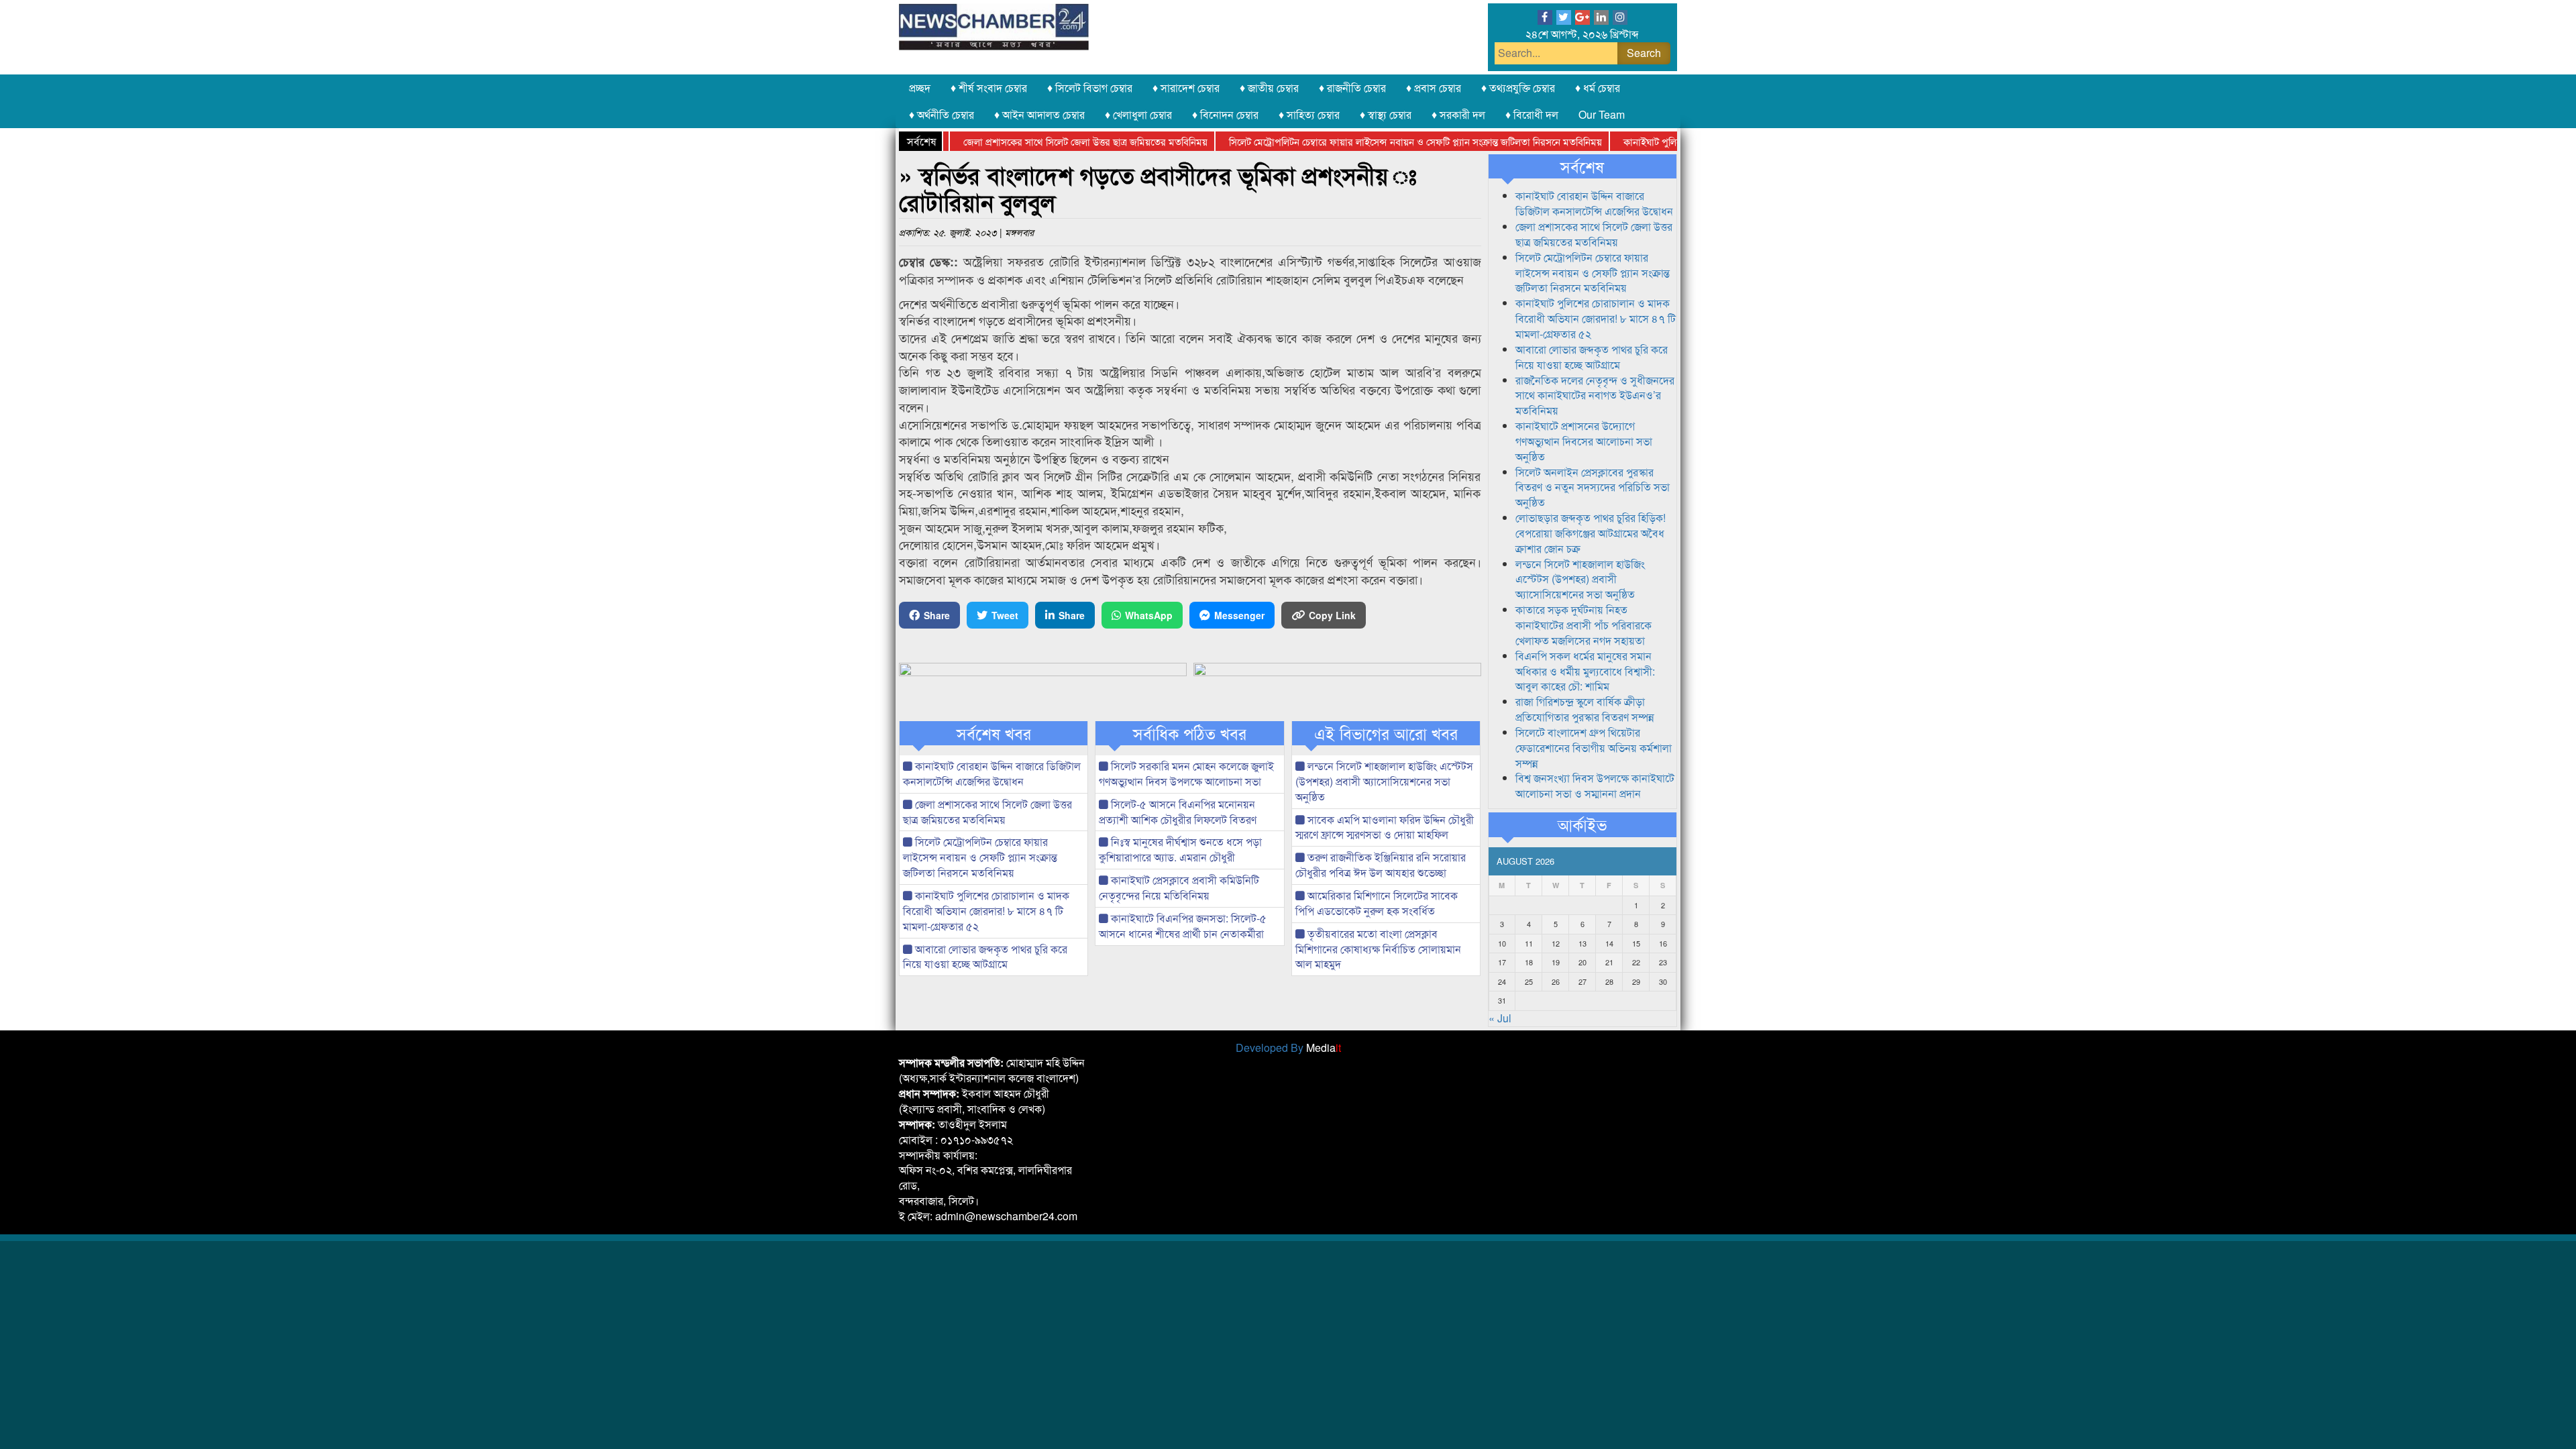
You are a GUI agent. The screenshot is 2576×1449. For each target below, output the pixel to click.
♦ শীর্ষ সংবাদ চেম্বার (989, 88)
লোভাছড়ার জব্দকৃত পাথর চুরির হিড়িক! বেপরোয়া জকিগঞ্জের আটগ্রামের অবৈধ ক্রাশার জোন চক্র (1591, 533)
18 (1529, 962)
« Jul (1500, 1018)
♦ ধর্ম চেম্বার (1598, 88)
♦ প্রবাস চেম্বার (1434, 88)
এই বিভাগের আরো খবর (1386, 733)
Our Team (1602, 114)
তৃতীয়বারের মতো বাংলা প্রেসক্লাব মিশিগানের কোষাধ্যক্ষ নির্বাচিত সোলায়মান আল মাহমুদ (1378, 949)
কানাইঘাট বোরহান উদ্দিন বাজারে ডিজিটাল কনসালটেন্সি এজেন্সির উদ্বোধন (992, 773)
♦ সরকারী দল (1458, 114)
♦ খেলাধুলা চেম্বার (1138, 114)
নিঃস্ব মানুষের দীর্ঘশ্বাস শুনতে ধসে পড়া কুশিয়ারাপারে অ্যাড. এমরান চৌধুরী (1180, 849)
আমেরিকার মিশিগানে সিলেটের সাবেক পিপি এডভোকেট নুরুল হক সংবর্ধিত (1377, 903)
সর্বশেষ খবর (994, 733)
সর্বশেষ (1582, 166)
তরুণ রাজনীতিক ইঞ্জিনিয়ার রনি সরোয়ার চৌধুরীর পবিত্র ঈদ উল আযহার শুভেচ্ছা (1381, 865)
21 (1609, 962)
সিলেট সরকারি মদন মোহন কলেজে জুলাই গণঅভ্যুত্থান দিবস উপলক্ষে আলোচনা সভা (1186, 773)
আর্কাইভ (1582, 824)
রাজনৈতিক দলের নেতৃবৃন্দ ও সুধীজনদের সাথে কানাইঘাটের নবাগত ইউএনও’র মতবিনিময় (1595, 395)
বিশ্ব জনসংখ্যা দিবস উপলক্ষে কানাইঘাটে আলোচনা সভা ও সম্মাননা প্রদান (1595, 786)
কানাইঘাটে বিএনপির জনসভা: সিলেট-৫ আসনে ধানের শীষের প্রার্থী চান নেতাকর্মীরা (1183, 926)
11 (1529, 943)
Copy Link (1332, 615)
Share (937, 615)
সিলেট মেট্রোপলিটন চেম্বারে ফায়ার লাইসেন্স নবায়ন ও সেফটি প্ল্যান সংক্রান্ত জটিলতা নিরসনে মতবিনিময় (1371, 141)
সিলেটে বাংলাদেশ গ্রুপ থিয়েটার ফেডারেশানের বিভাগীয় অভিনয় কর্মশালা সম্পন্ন (1594, 748)
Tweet (1005, 615)
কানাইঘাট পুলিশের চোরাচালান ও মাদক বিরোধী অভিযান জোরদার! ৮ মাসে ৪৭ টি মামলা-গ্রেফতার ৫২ (986, 911)
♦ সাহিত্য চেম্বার (1309, 114)
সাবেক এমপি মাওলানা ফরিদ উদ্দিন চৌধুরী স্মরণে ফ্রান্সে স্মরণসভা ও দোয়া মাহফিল (1385, 827)
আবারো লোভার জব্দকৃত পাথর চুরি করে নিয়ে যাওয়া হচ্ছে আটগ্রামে (985, 957)
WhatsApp (1149, 615)
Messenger (1239, 615)
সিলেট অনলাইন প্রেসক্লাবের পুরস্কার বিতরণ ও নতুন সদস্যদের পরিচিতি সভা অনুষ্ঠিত (1593, 487)
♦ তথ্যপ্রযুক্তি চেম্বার (1518, 88)
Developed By (1288, 1048)
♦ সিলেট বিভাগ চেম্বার (1090, 88)
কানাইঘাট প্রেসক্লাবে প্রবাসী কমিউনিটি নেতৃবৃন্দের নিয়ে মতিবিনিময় (1179, 888)
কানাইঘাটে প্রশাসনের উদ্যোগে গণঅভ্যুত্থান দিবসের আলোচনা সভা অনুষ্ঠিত (1584, 441)
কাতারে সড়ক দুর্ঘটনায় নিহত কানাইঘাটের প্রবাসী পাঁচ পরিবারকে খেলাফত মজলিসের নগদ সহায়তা (1584, 625)
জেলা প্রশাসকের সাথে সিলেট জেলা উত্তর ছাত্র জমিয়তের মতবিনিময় (1040, 141)
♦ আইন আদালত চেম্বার (1039, 114)
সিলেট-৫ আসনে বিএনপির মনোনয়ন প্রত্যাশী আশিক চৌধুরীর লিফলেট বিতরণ (1178, 812)
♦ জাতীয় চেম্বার (1269, 88)
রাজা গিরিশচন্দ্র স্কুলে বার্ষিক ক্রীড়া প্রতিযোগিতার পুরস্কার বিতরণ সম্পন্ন (1585, 709)
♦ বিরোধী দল (1532, 114)
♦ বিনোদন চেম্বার (1225, 114)
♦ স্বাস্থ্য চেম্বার (1386, 114)
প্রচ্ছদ (920, 88)
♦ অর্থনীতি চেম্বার (942, 114)
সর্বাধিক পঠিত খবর (1190, 733)
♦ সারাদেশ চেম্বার (1186, 88)
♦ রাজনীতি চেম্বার (1352, 88)
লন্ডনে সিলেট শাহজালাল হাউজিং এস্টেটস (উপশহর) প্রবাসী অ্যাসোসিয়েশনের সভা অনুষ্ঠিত (1384, 781)
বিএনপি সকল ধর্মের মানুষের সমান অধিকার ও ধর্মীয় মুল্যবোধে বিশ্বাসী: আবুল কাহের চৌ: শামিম (1585, 671)
